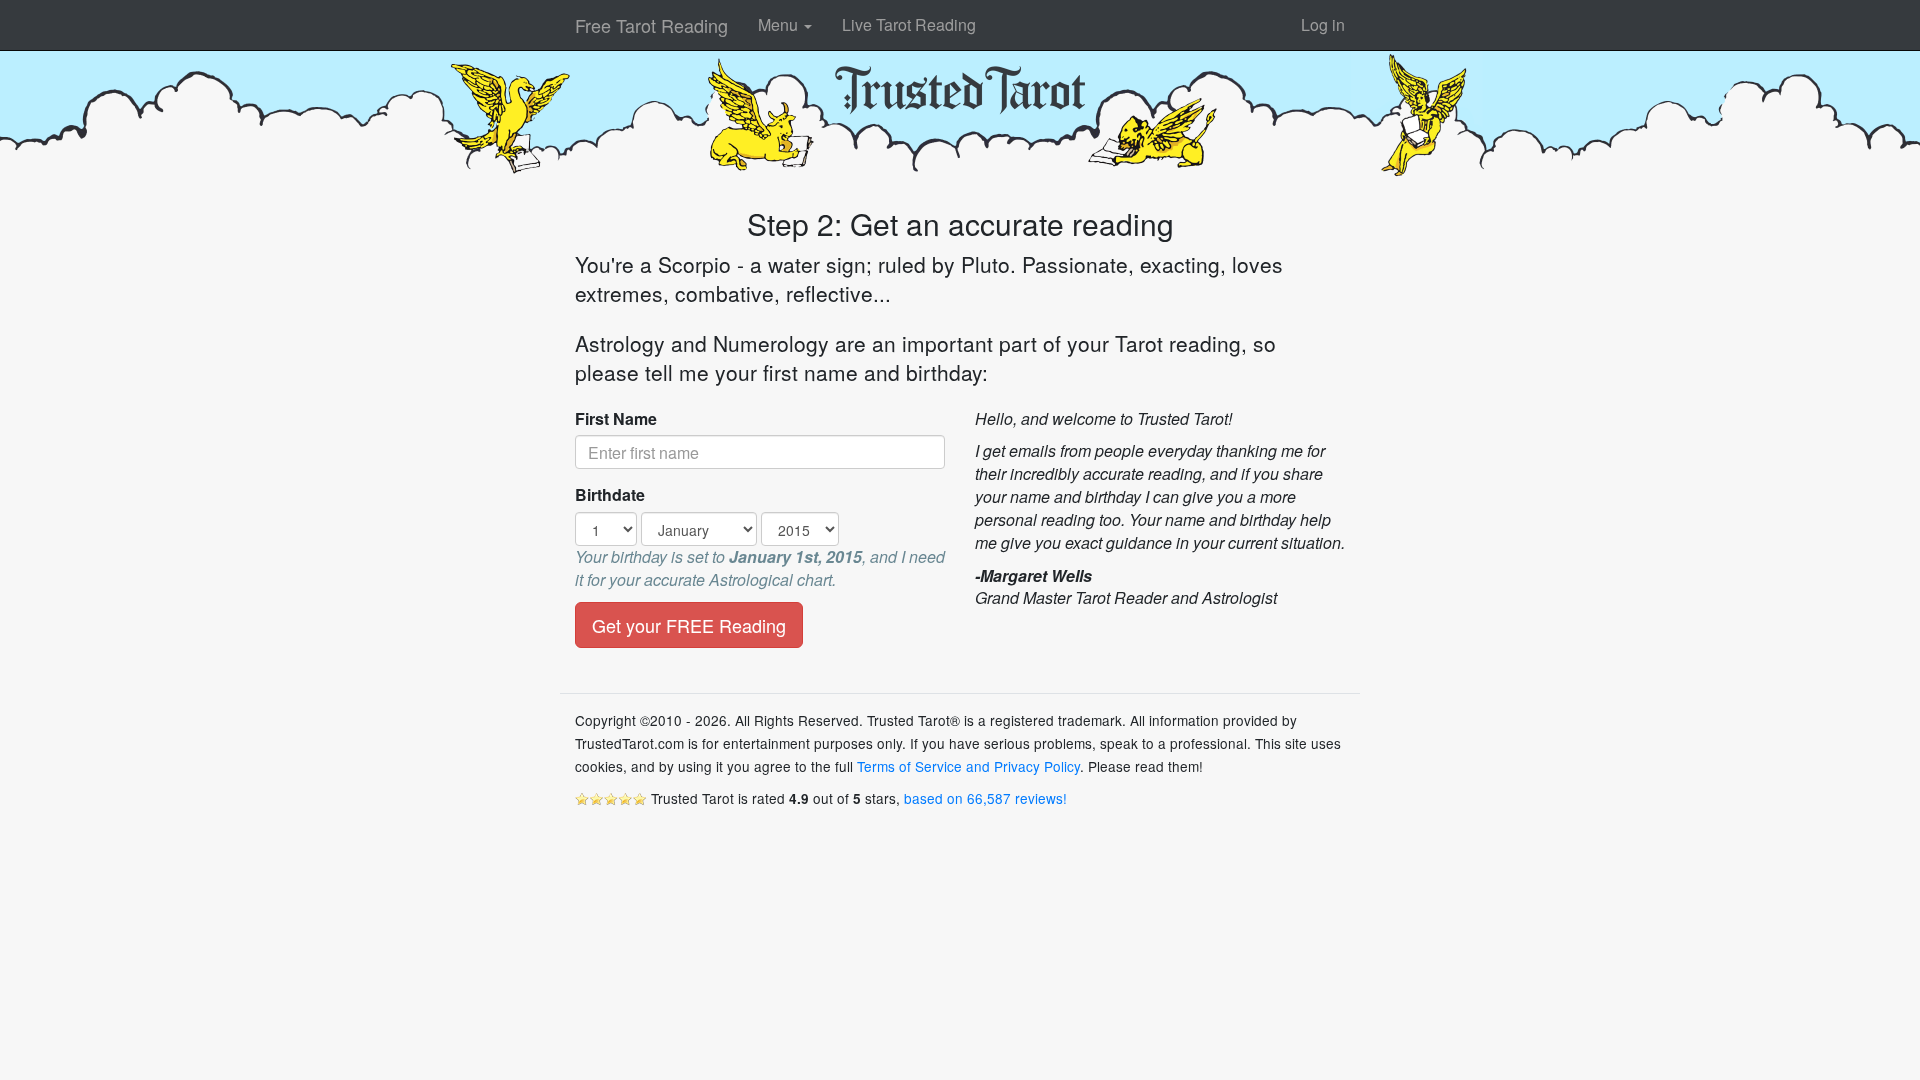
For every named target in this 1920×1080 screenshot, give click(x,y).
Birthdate (610, 495)
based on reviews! (985, 798)
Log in (1323, 24)
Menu (780, 24)
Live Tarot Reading (909, 24)
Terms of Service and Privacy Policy (968, 766)
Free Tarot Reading (651, 25)
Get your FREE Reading (689, 625)
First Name (616, 419)
